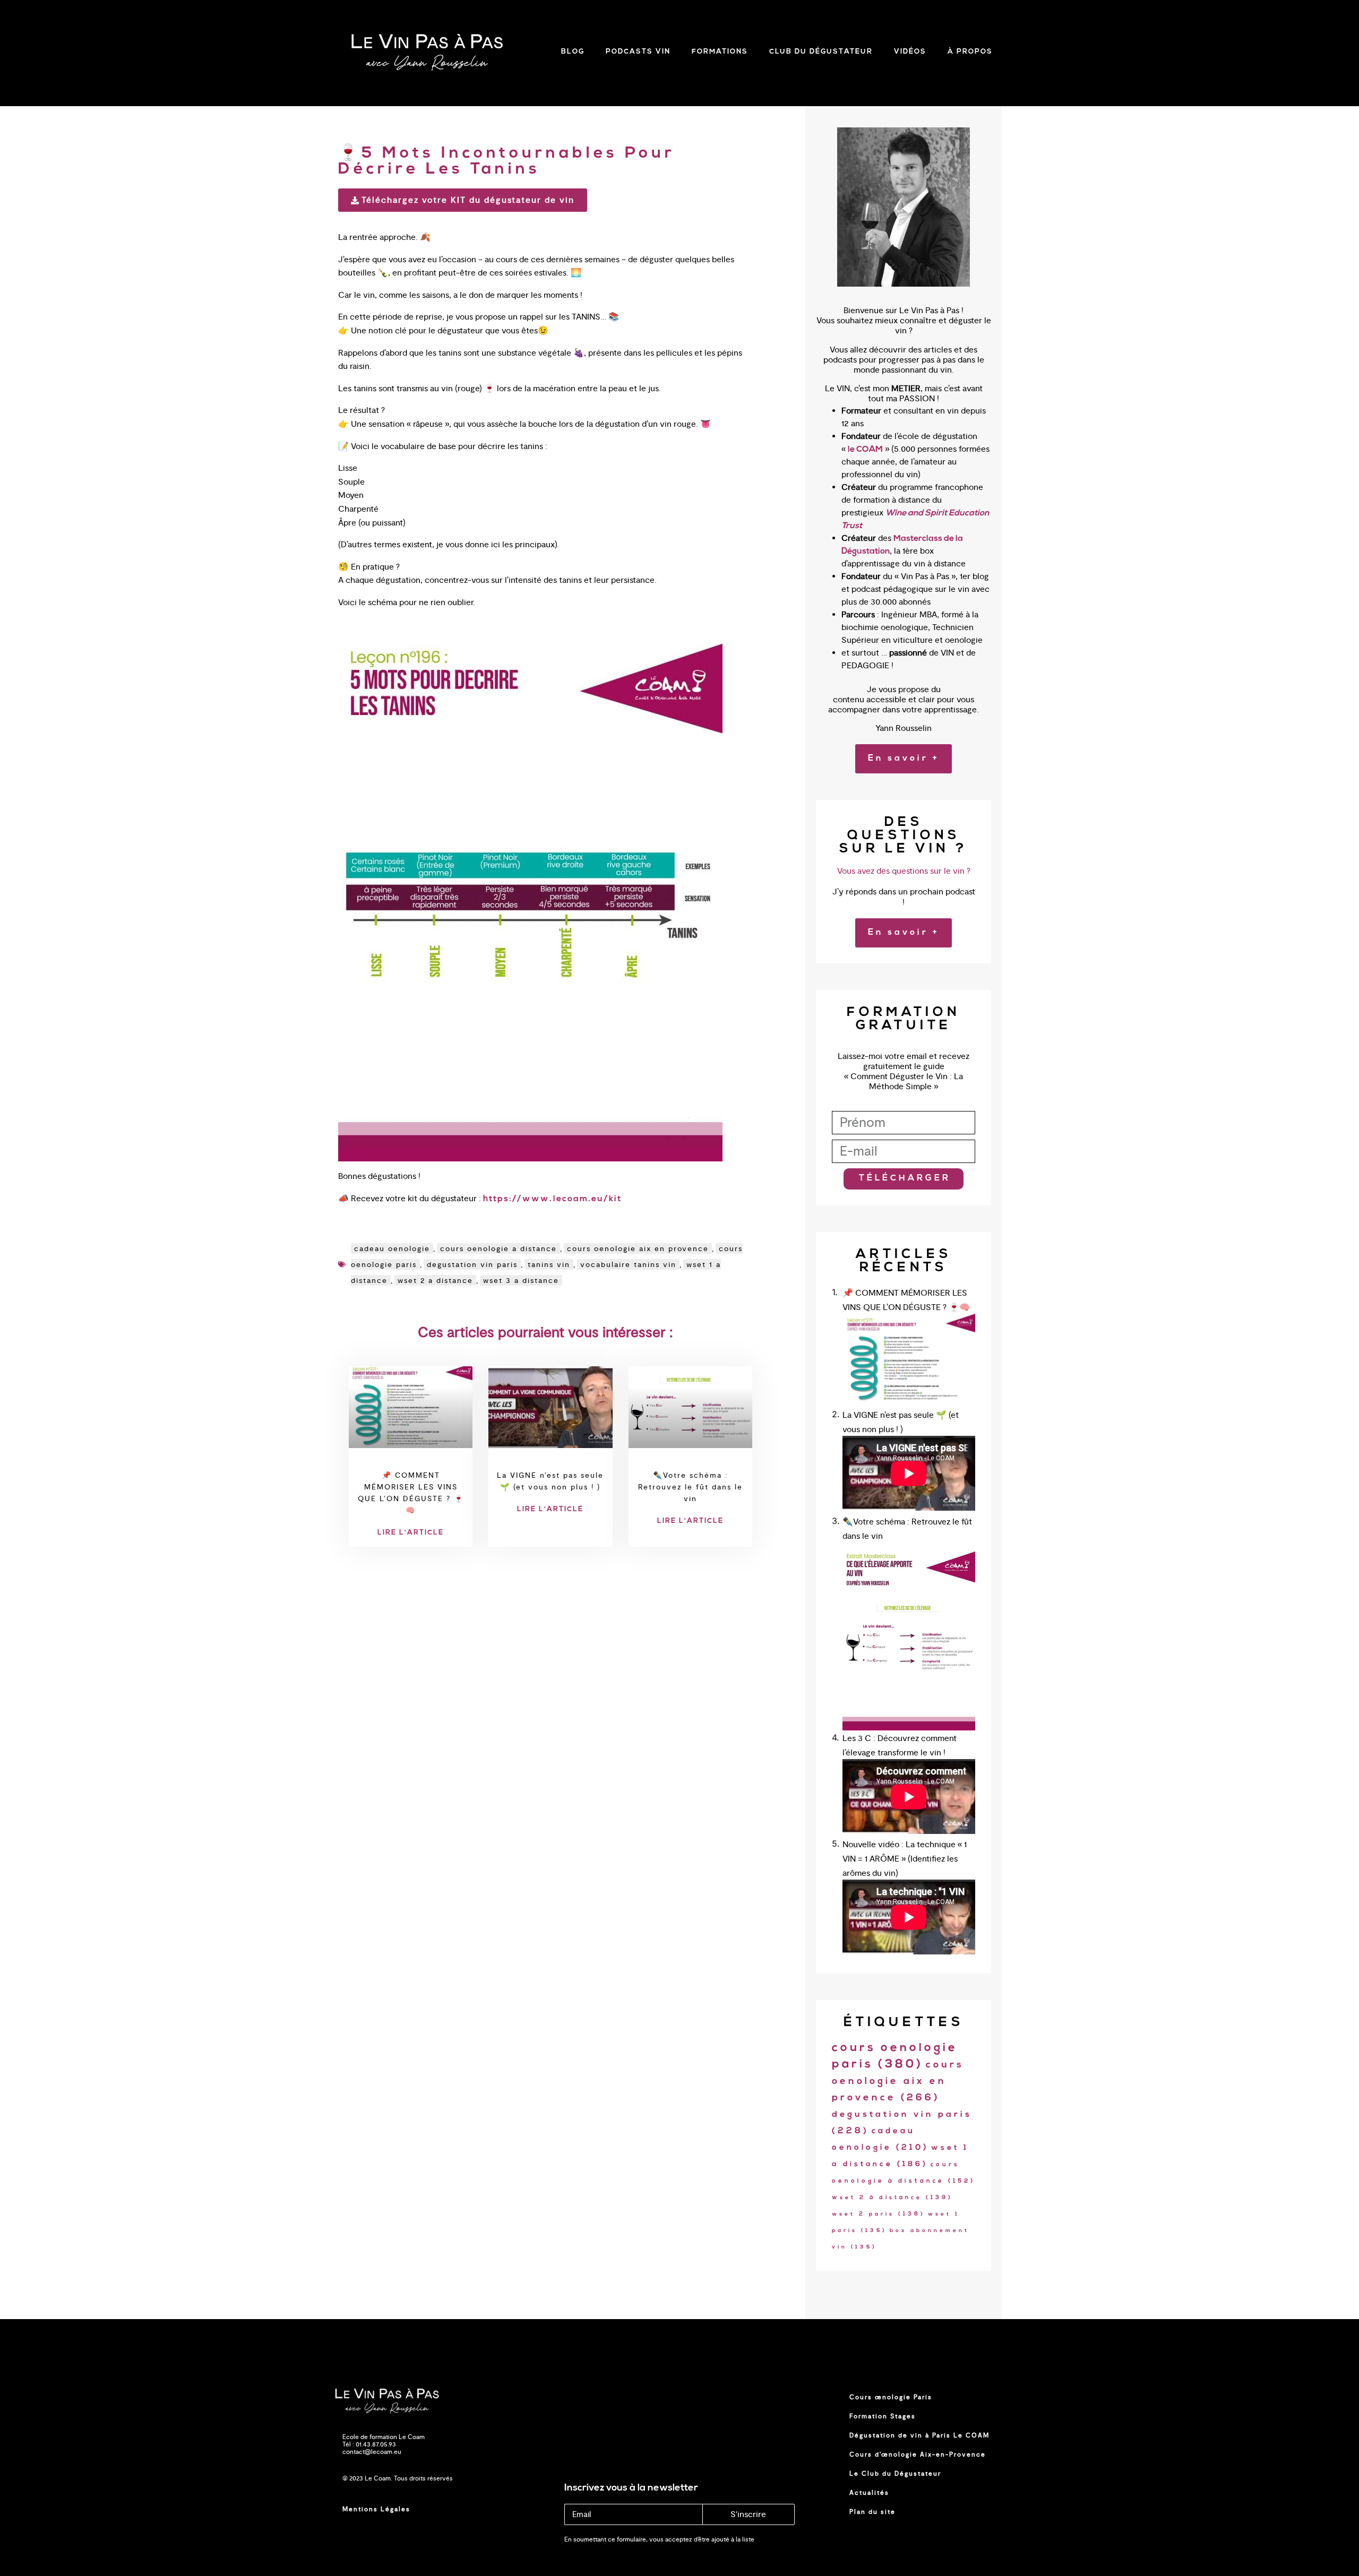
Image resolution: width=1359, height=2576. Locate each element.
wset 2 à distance (892, 2198)
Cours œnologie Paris (891, 2397)
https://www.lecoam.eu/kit (552, 1199)
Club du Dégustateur (821, 52)
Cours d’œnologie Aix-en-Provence (918, 2454)
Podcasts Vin (638, 52)
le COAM (865, 450)
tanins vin (549, 1264)
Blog (573, 52)
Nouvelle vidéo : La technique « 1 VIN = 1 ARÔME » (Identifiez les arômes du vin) (905, 1859)
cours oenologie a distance (498, 1248)
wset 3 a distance (521, 1280)
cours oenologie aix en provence (638, 1248)
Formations (720, 52)
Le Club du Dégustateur (895, 2474)
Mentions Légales (376, 2509)
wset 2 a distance (435, 1280)
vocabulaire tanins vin (628, 1264)
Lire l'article (411, 1533)
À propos (970, 52)
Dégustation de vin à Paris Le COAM (919, 2435)
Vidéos (910, 52)
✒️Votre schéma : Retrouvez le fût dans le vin (690, 1487)
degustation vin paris (472, 1264)
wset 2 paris (879, 2214)
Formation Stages (883, 2416)
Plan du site (872, 2512)
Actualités (869, 2493)
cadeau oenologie (392, 1248)
